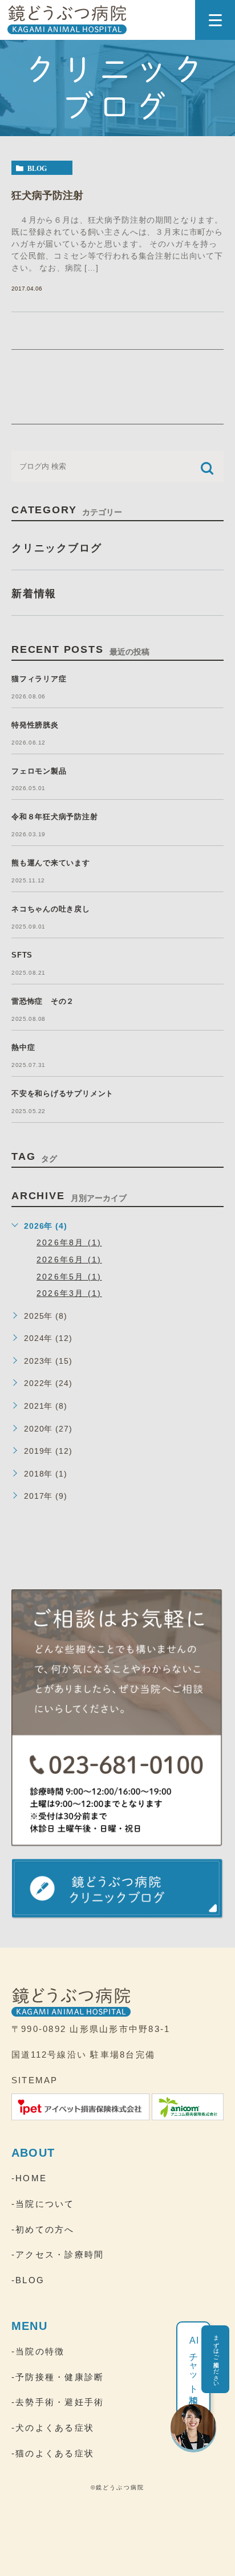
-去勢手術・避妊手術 (58, 2402)
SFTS (22, 955)
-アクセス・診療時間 (58, 2254)
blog (37, 168)
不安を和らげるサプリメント (62, 1093)
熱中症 (23, 1047)
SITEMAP (35, 2080)
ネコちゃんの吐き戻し (51, 909)
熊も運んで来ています (51, 863)
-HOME (29, 2178)
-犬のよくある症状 (53, 2428)
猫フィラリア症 (39, 679)
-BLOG (28, 2280)
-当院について (43, 2204)
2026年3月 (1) (69, 1293)
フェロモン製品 (39, 771)
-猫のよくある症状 (53, 2453)
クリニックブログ (56, 548)
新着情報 (34, 594)
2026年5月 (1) (69, 1277)
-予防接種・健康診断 (58, 2377)
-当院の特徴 (38, 2351)
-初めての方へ (43, 2229)
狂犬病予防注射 (47, 195)
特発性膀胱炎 (35, 725)
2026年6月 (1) (69, 1260)
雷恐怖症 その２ (43, 1001)
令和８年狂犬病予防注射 (55, 817)
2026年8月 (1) (69, 1242)
